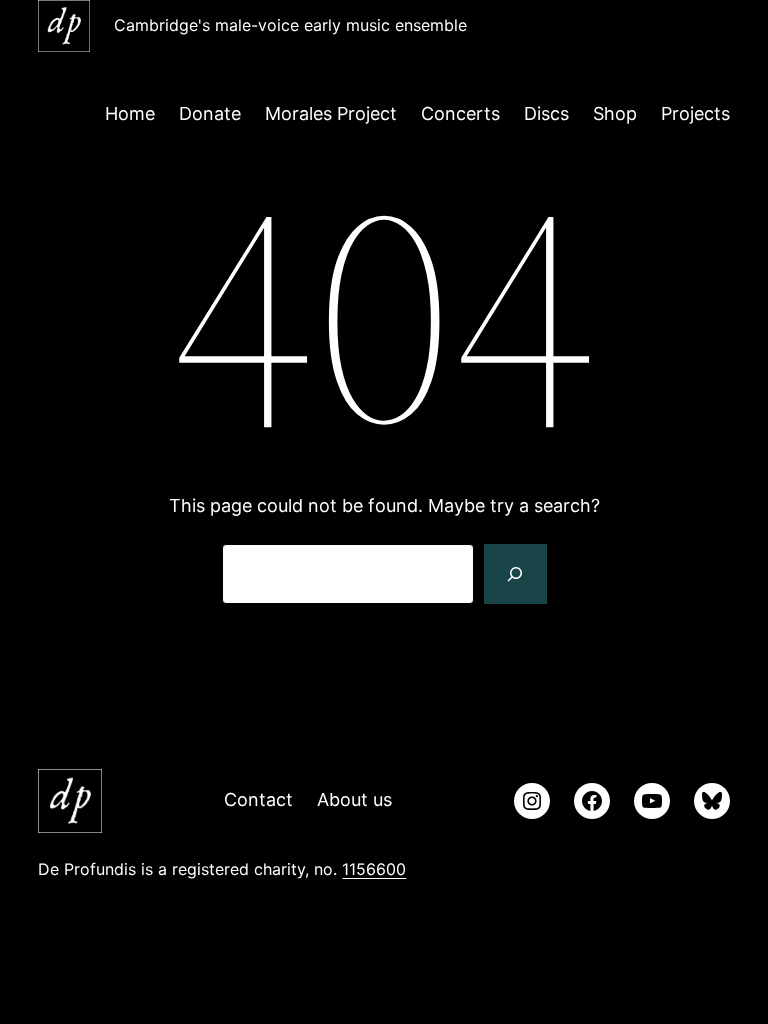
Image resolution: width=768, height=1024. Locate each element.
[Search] (515, 574)
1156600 (374, 869)
